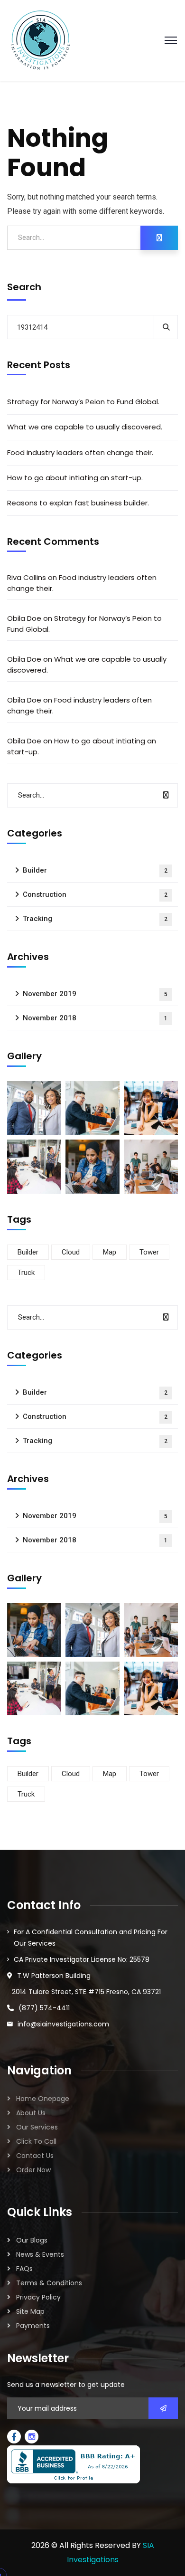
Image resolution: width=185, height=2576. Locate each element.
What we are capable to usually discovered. (85, 427)
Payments (33, 2326)
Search (24, 287)
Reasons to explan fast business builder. (78, 503)
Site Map (30, 2311)
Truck (26, 1273)
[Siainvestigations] (40, 40)
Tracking (95, 919)
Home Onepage (43, 2099)
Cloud (71, 1252)
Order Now (33, 2170)
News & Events (40, 2254)
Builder (95, 870)
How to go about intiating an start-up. (75, 478)
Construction (95, 894)
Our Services (37, 2127)
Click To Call (36, 2141)
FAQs (24, 2269)
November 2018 (95, 1018)
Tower (149, 1252)
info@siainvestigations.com (63, 2024)
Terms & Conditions (49, 2283)
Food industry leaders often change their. (80, 452)
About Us (31, 2113)
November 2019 (95, 994)
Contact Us (35, 2156)
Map (110, 1252)
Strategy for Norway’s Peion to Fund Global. (83, 402)
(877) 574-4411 (44, 2008)
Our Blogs (32, 2240)
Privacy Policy (38, 2297)
